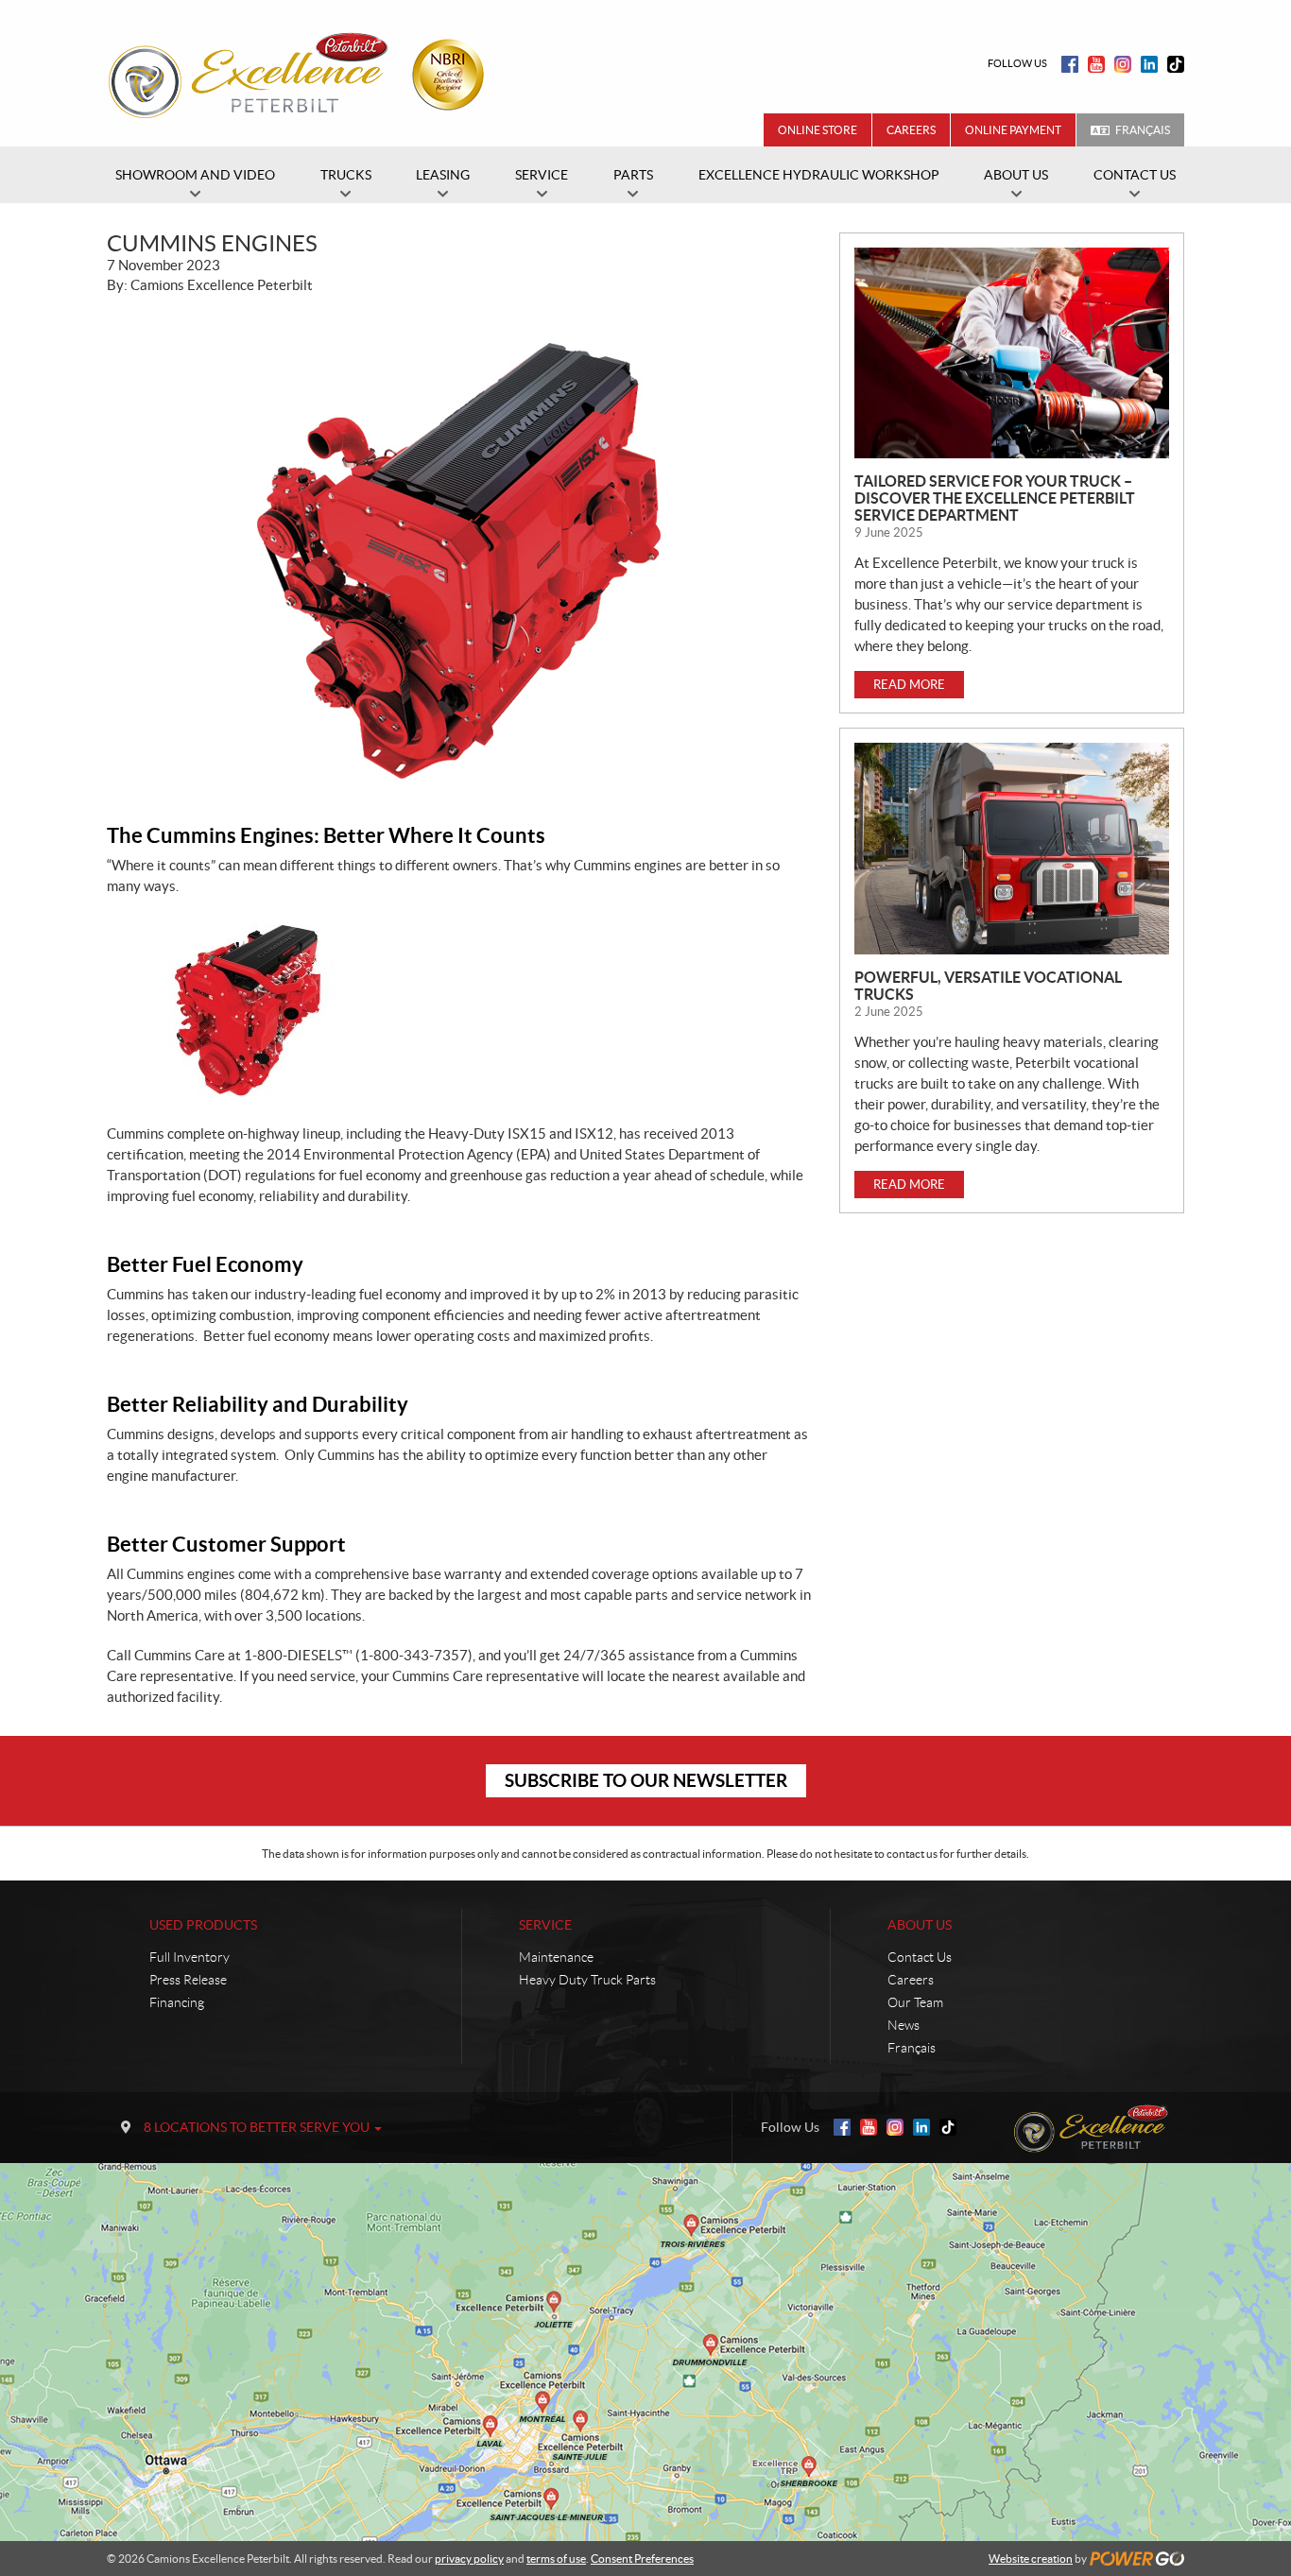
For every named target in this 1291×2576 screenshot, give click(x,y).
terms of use (556, 2559)
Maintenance (556, 1957)
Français (1143, 130)
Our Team (915, 2002)
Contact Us (920, 1957)
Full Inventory (189, 1957)
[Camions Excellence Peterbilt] (302, 74)
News (904, 2025)
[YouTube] (1096, 64)
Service (545, 1925)
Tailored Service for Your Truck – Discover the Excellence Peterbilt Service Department (995, 498)
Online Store (818, 130)
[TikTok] (1176, 64)
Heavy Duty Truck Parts (587, 1980)
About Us (920, 1925)
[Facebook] (1070, 64)
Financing (177, 2002)
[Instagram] (1123, 64)
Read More (909, 685)
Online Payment (1013, 130)
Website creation (1031, 2559)
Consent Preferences (642, 2559)
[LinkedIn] (1149, 64)
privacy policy (469, 2559)
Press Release (188, 1980)
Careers (911, 130)
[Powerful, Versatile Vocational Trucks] (1012, 848)
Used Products (203, 1925)
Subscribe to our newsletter (646, 1780)
